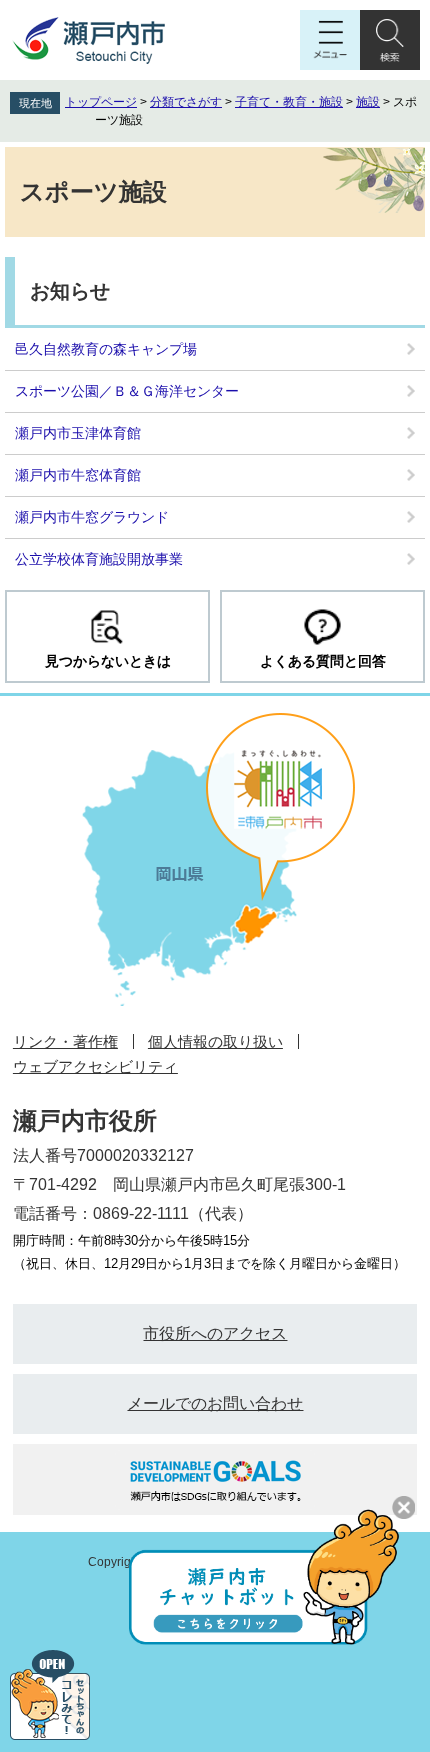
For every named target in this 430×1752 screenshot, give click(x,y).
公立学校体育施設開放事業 (99, 559)
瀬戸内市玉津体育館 (78, 433)
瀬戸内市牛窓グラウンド (92, 517)
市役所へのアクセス (215, 1333)
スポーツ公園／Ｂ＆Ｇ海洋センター (127, 391)
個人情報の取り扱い (215, 1041)
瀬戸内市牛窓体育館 (78, 475)
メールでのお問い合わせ (215, 1403)
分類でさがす (186, 102)
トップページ (101, 102)
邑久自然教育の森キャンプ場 (106, 349)
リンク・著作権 (65, 1041)
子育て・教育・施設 (289, 102)
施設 (368, 102)
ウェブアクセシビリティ (95, 1066)
